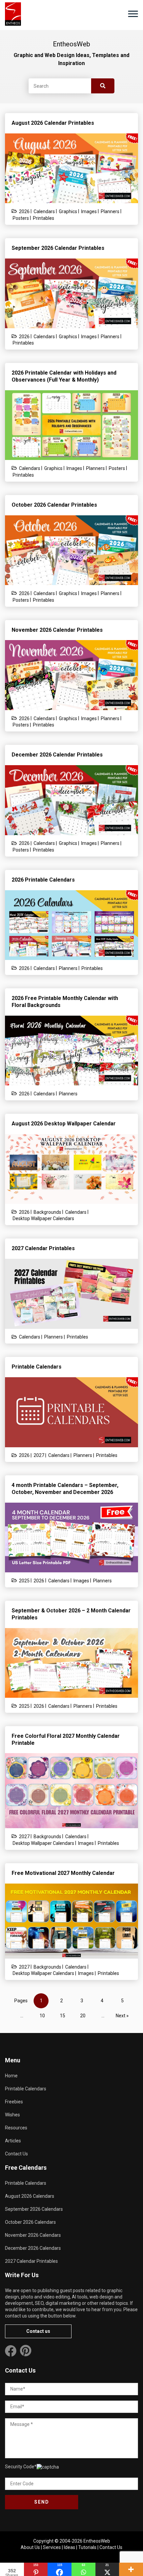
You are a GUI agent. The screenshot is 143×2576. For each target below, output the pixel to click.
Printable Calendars (26, 2089)
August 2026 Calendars (30, 2196)
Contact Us (16, 2154)
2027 (39, 1455)
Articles (13, 2141)
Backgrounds (47, 1212)
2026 (24, 211)
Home (11, 2076)
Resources (16, 2128)
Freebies (14, 2102)
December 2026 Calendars (33, 2248)
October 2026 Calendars (30, 2222)
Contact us (38, 2331)
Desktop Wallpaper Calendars (43, 1218)
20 (83, 2016)
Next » (122, 2016)
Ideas (70, 2547)
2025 (24, 1581)
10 (42, 2016)
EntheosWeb (97, 2541)
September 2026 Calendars (34, 2209)
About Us (30, 2547)
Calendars (44, 211)
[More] (131, 2569)
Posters (21, 218)
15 (63, 2016)
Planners (110, 211)
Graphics (68, 211)
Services (52, 2547)
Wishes (12, 2115)
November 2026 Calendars (33, 2235)
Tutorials (87, 2547)
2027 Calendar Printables (31, 2261)
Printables (44, 218)
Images (89, 211)
